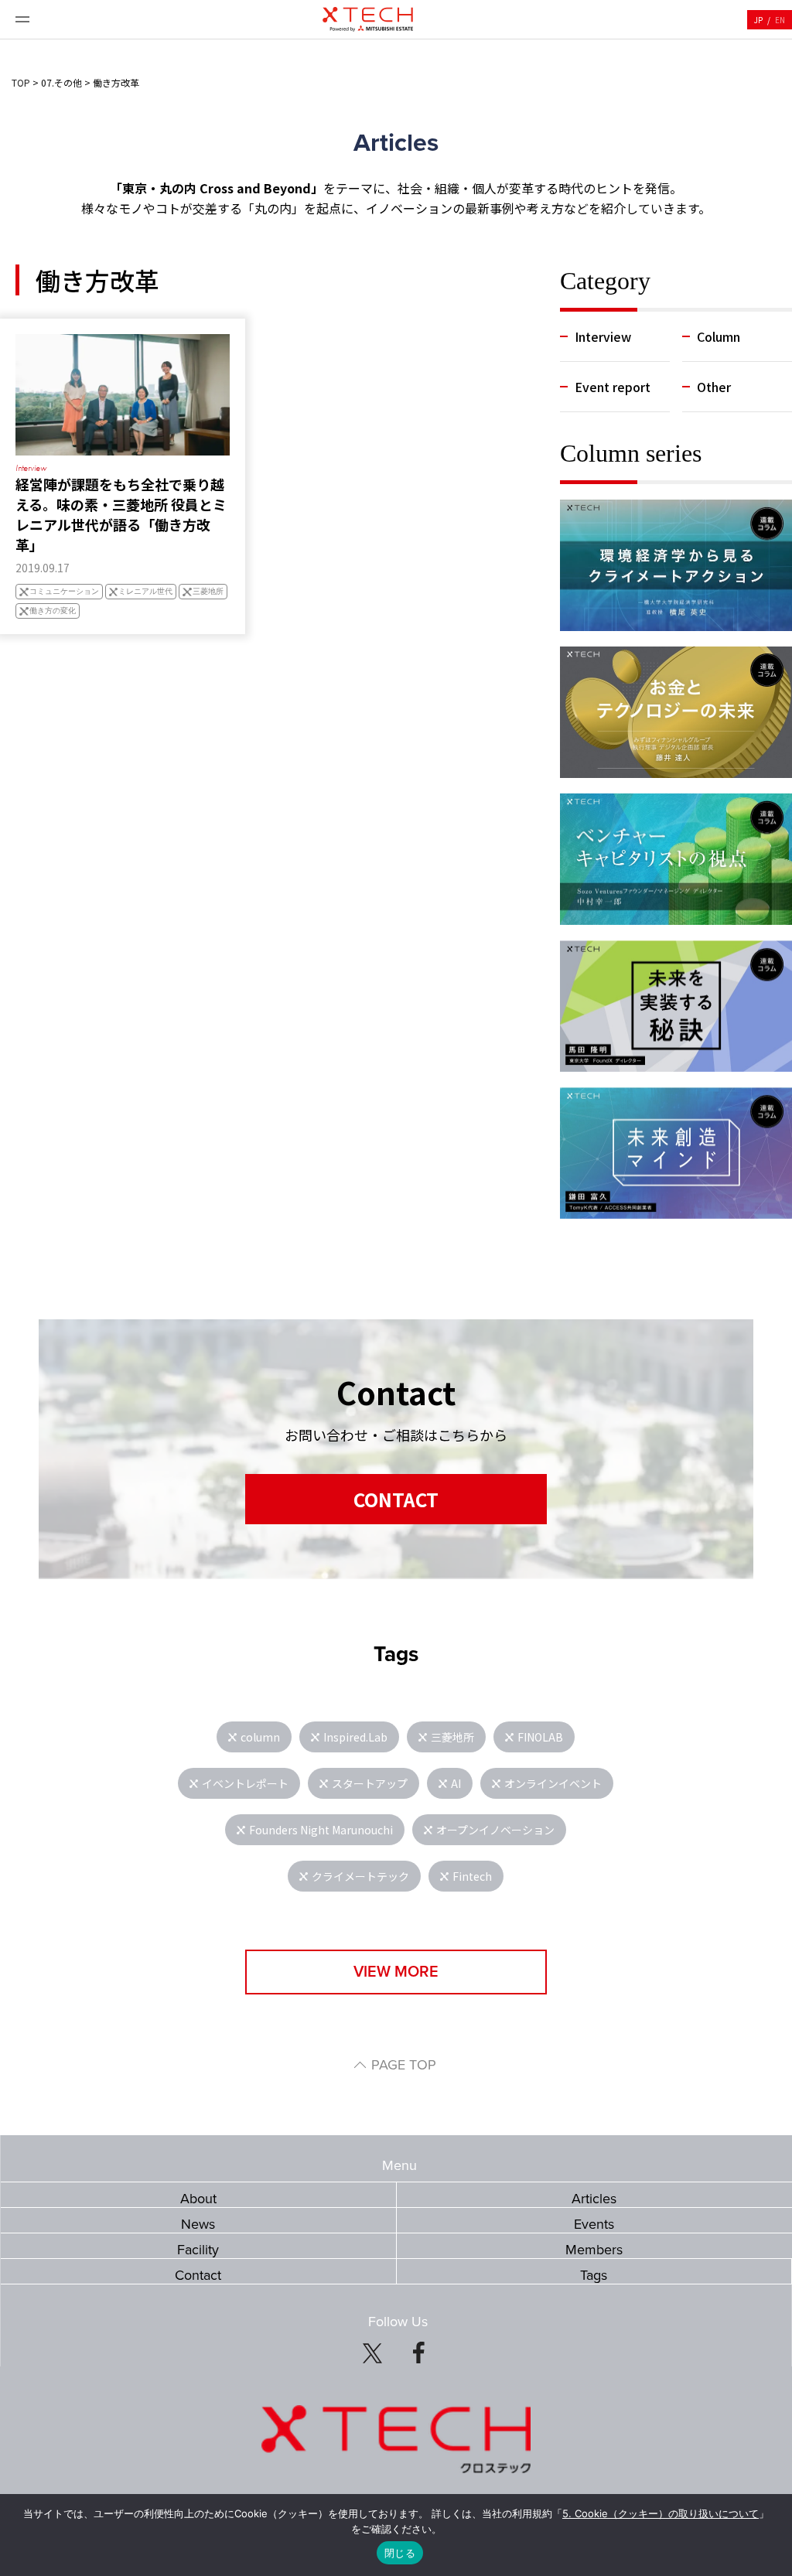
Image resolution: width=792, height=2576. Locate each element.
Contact (198, 2275)
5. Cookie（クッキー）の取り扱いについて (661, 2513)
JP (758, 20)
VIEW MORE (396, 1972)
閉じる (400, 2553)
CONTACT (396, 1499)
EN (780, 20)
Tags (594, 2275)
